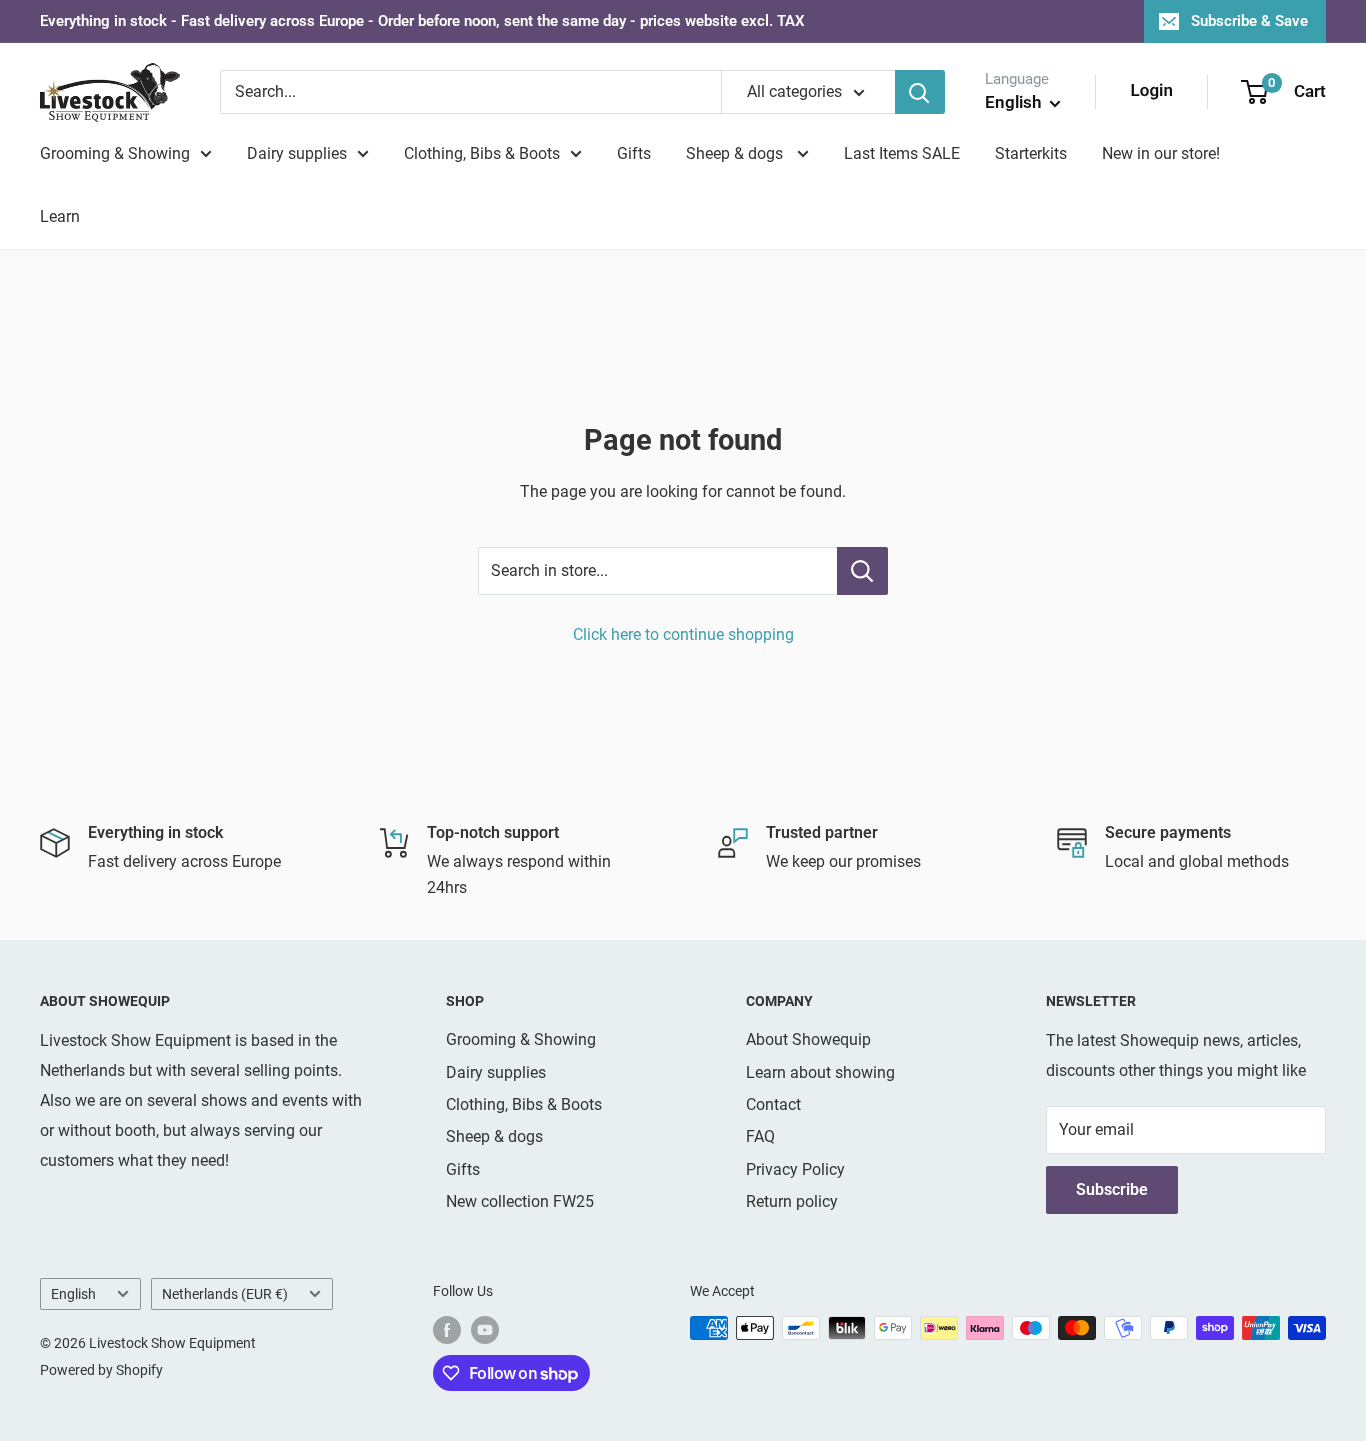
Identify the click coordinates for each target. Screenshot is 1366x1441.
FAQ (760, 1136)
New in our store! (1161, 153)
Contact (773, 1104)
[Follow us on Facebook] (447, 1330)
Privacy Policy (795, 1169)
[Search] (920, 92)
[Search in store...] (862, 571)
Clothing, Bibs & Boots (482, 153)
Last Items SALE (902, 153)
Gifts (634, 153)
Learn (60, 216)
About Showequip (808, 1039)
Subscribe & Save (1249, 21)
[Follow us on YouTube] (485, 1330)
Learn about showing (820, 1072)
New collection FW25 (520, 1201)
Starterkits (1031, 153)
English (73, 1294)
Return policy (792, 1201)
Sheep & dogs (736, 153)
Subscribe (1112, 1189)
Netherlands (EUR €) (225, 1294)
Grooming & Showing (115, 153)
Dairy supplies (297, 153)
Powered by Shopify (101, 1370)
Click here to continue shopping (683, 634)
